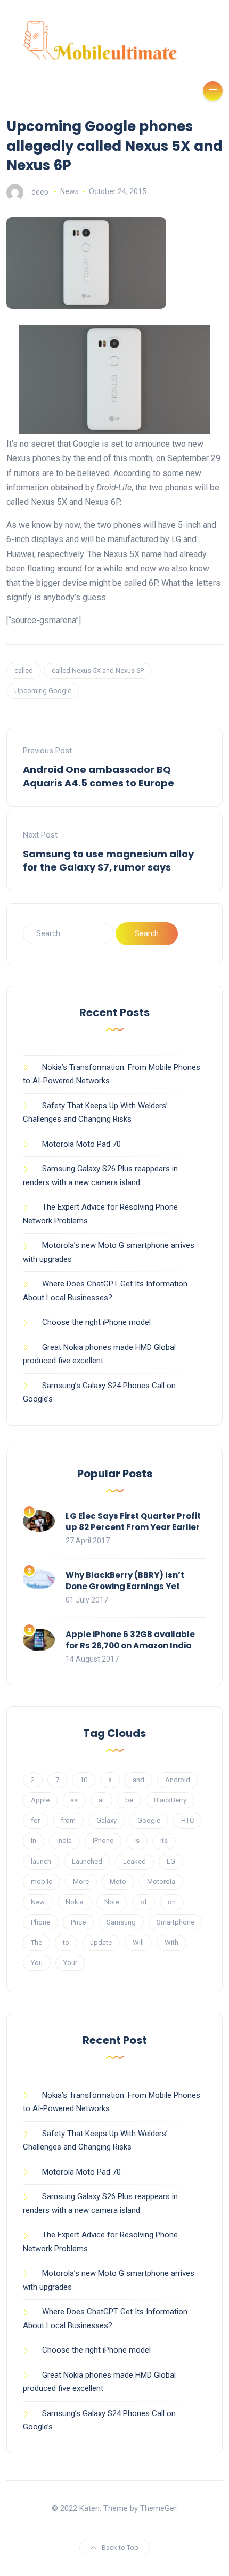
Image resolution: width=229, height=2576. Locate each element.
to (66, 1942)
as (74, 1800)
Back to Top (120, 2547)
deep (40, 191)
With (171, 1942)
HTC (187, 1820)
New (38, 1902)
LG (171, 1861)
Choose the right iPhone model (96, 1322)
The (36, 1942)
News (69, 191)
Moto (118, 1882)
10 (84, 1780)
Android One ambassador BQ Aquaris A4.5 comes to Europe (99, 776)
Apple (40, 1800)
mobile (42, 1882)
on (172, 1902)
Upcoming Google (43, 691)
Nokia (75, 1902)
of (144, 1902)
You (37, 1963)
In (34, 1841)
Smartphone (175, 1922)
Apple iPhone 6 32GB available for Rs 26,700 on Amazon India (130, 1640)
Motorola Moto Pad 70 (81, 1144)
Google (149, 1820)
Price (78, 1922)
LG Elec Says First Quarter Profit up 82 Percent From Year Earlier (133, 1522)
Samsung (121, 1922)
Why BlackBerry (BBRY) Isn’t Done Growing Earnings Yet (125, 1581)
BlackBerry (170, 1800)
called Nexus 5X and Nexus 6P (98, 670)
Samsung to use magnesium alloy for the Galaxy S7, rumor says (108, 860)
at (101, 1800)
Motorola (161, 1882)
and (138, 1780)
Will (138, 1942)
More (81, 1882)
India (64, 1841)
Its (164, 1841)
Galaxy (107, 1820)
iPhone (103, 1841)
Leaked (134, 1861)
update (101, 1942)
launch (41, 1861)
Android (178, 1780)
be (129, 1800)
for (35, 1820)
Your (70, 1963)
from (68, 1820)
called (24, 670)
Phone (40, 1922)
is (137, 1841)
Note (112, 1902)
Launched (87, 1861)
